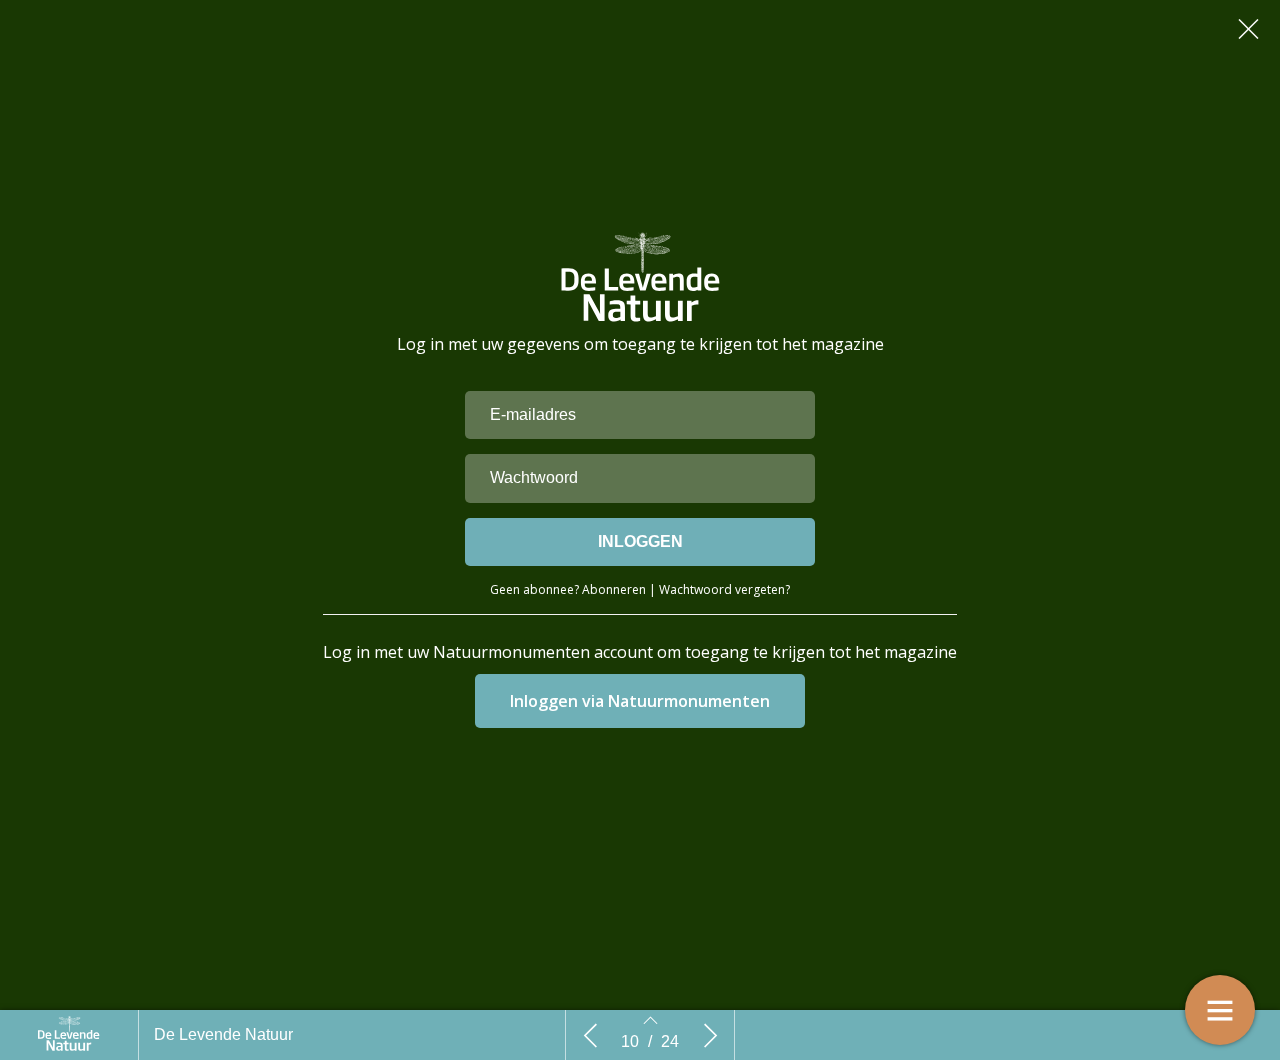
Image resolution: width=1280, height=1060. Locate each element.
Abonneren (614, 589)
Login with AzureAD (640, 701)
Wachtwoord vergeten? (724, 589)
